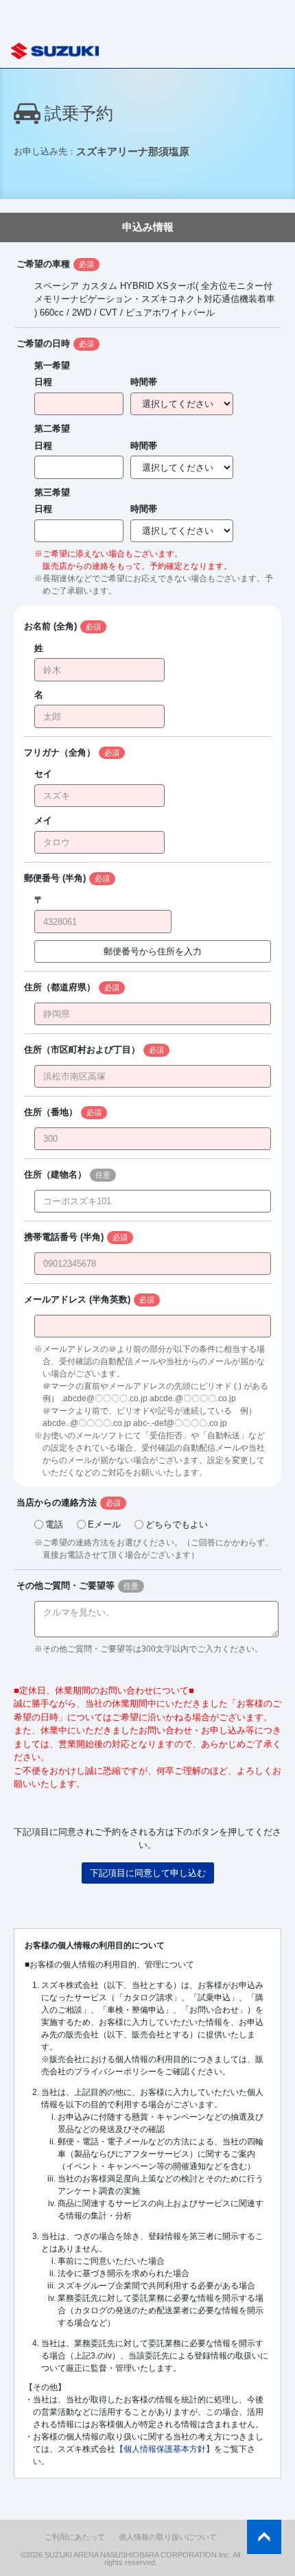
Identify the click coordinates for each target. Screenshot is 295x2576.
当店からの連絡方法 (57, 1502)
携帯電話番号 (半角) (64, 1237)
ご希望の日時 (43, 343)
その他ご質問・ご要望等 (66, 1585)
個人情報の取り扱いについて (168, 2537)
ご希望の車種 (43, 264)
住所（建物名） (55, 1174)
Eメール (104, 1524)
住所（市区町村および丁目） (82, 1050)
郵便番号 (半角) (55, 878)
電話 (54, 1524)
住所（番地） (51, 1112)
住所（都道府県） (60, 987)
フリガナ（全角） (60, 752)
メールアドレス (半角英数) (77, 1299)
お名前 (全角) (50, 626)
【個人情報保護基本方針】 (165, 2449)
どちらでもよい (177, 1524)
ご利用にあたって (75, 2537)
